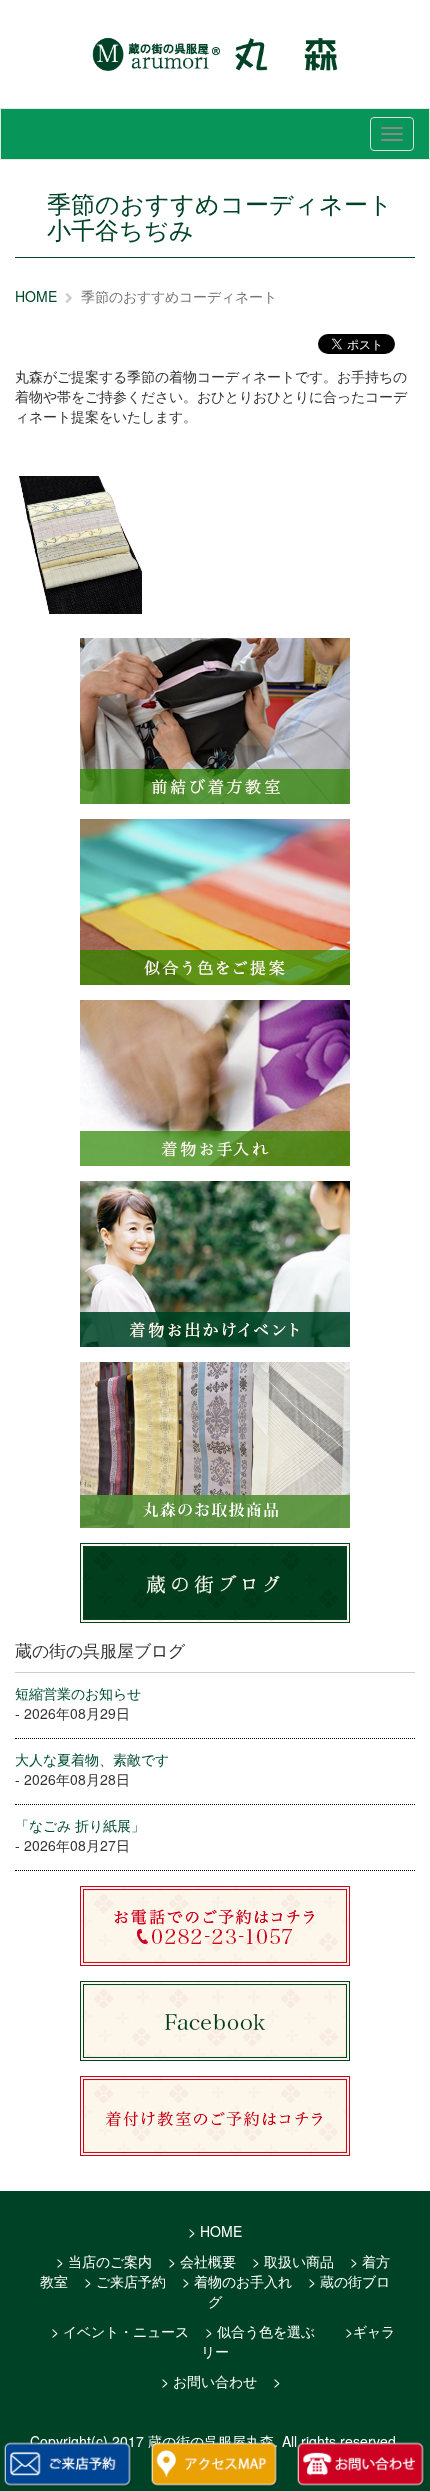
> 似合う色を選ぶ (260, 2331)
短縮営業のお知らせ (78, 1693)
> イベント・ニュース (120, 2331)
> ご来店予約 (125, 2281)
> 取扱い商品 (293, 2261)
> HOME (215, 2231)
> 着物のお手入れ (237, 2281)
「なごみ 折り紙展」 (80, 1825)
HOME (36, 296)
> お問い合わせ (209, 2381)
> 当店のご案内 (104, 2261)
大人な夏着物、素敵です (92, 1759)
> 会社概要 (202, 2261)
